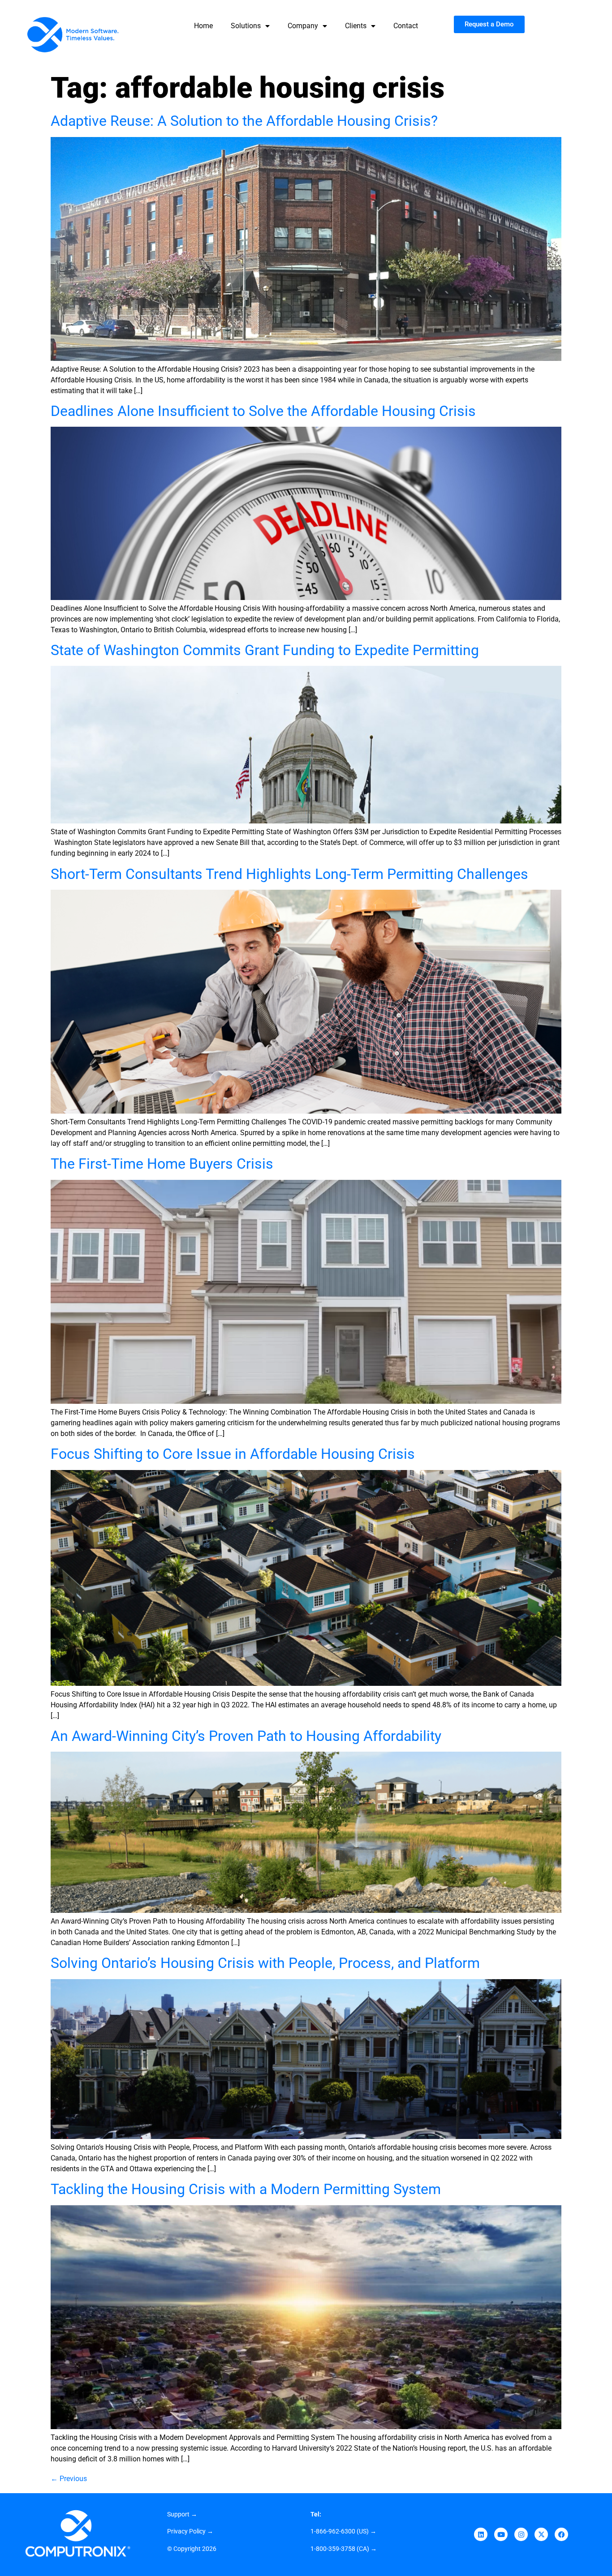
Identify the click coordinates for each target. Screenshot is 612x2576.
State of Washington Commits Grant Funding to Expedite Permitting (265, 650)
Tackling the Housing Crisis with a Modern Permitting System (246, 2189)
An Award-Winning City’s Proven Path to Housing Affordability (246, 1736)
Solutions (246, 26)
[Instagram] (521, 2534)
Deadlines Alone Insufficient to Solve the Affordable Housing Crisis (263, 411)
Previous (69, 2479)
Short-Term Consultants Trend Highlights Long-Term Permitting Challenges (289, 874)
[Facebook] (561, 2534)
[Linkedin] (481, 2534)
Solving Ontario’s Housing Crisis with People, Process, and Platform (265, 1963)
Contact (406, 26)
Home (203, 26)
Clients (356, 26)
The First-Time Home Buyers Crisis (162, 1164)
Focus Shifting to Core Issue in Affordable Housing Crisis (233, 1454)
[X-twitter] (541, 2534)
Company (303, 26)
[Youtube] (501, 2534)
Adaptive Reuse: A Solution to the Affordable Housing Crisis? (244, 121)
